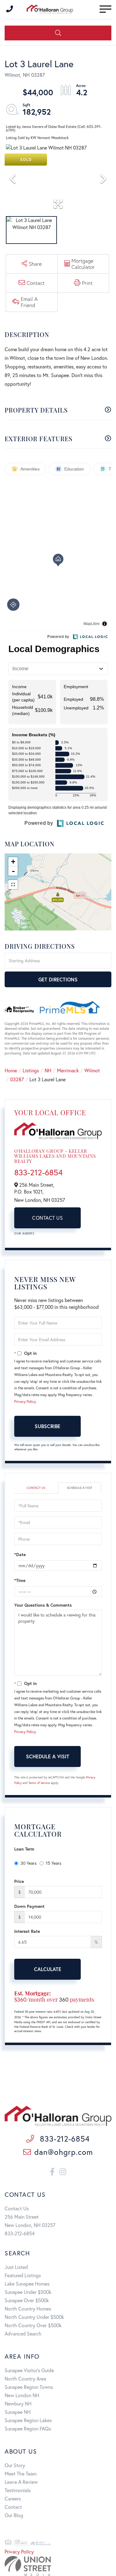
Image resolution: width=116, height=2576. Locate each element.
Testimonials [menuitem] (18, 2490)
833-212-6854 (39, 1172)
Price (19, 1881)
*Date (20, 1554)
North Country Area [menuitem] (25, 2379)
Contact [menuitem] (13, 2507)
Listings (31, 1070)
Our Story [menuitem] (15, 2465)
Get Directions (58, 979)
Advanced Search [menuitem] (23, 2334)
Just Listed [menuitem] (16, 2267)
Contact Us (47, 1218)
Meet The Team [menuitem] (21, 2473)
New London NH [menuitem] (22, 2395)
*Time (20, 1580)
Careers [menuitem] (13, 2498)
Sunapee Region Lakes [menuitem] (28, 2420)
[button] (58, 33)
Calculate (48, 1969)
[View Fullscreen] (13, 885)
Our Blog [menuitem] (14, 2515)
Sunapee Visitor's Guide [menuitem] (29, 2370)
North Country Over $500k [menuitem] (33, 2325)
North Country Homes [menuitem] (28, 2309)
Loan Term (24, 1849)
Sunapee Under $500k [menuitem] (28, 2292)
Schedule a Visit (79, 1488)
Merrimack (68, 1070)
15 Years (54, 1863)
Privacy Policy (25, 1401)
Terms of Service (39, 1783)
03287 (17, 1079)
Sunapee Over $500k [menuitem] (27, 2300)
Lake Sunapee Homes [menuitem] (27, 2284)
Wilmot (92, 1070)
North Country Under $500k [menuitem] (34, 2317)
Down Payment (29, 1906)
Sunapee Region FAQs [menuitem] (28, 2428)
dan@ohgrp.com (63, 2152)
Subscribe (47, 1426)
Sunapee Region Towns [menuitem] (29, 2387)
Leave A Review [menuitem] (21, 2482)
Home (11, 1070)
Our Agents (24, 1233)
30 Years (28, 1863)
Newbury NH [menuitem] (18, 2403)
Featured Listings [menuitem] (23, 2275)
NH (48, 1070)
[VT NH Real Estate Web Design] (58, 2566)
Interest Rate (27, 1931)
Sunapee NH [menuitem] (18, 2412)
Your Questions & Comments (43, 1605)
